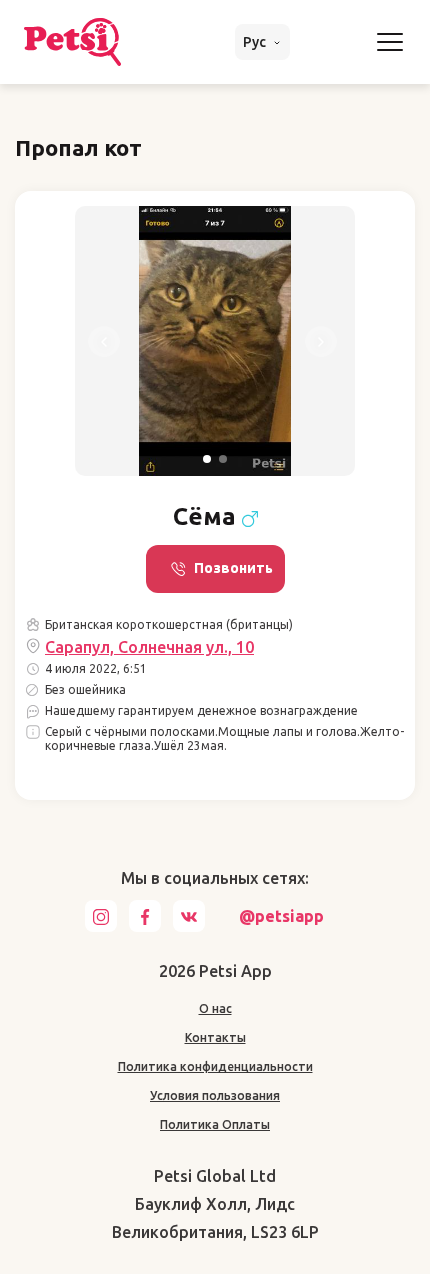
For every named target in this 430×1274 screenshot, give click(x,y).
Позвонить (233, 568)
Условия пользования (215, 1095)
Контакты (215, 1037)
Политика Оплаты (215, 1124)
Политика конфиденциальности (215, 1066)
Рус (256, 42)
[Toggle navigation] (390, 42)
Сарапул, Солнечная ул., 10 (149, 647)
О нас (215, 1008)
